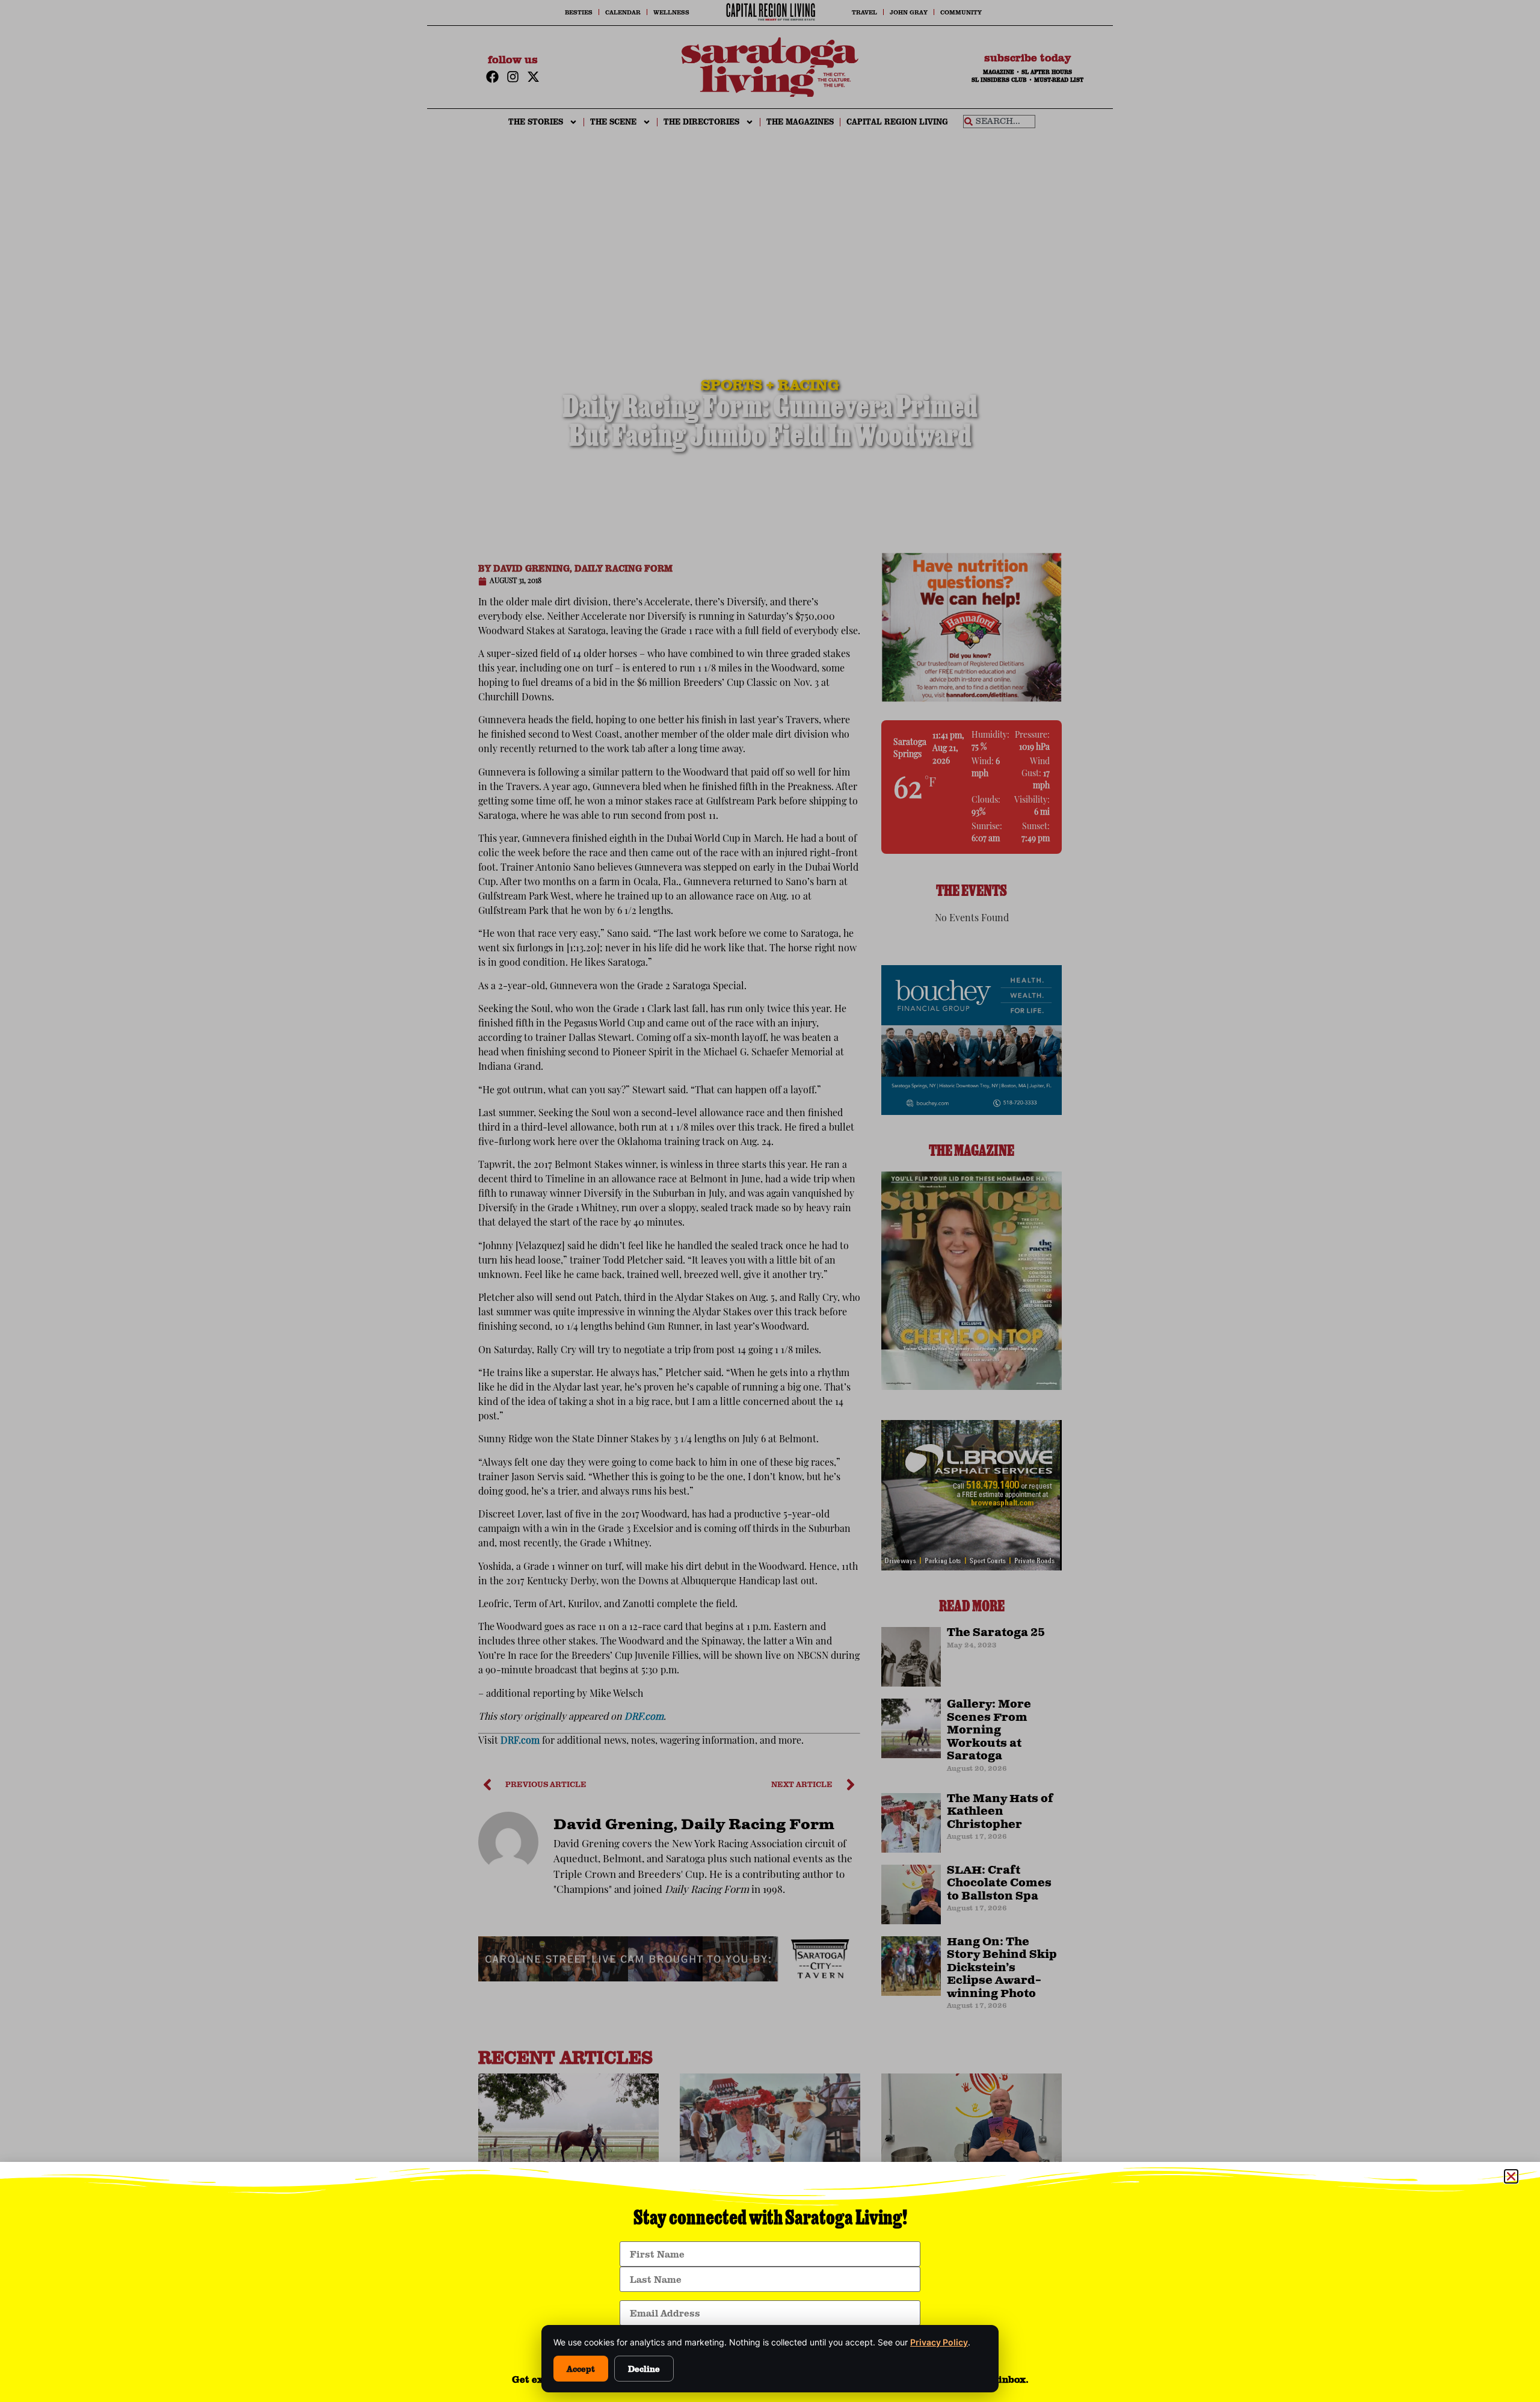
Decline (644, 2369)
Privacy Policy (939, 2342)
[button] (1511, 2176)
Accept (581, 2369)
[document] (770, 1201)
